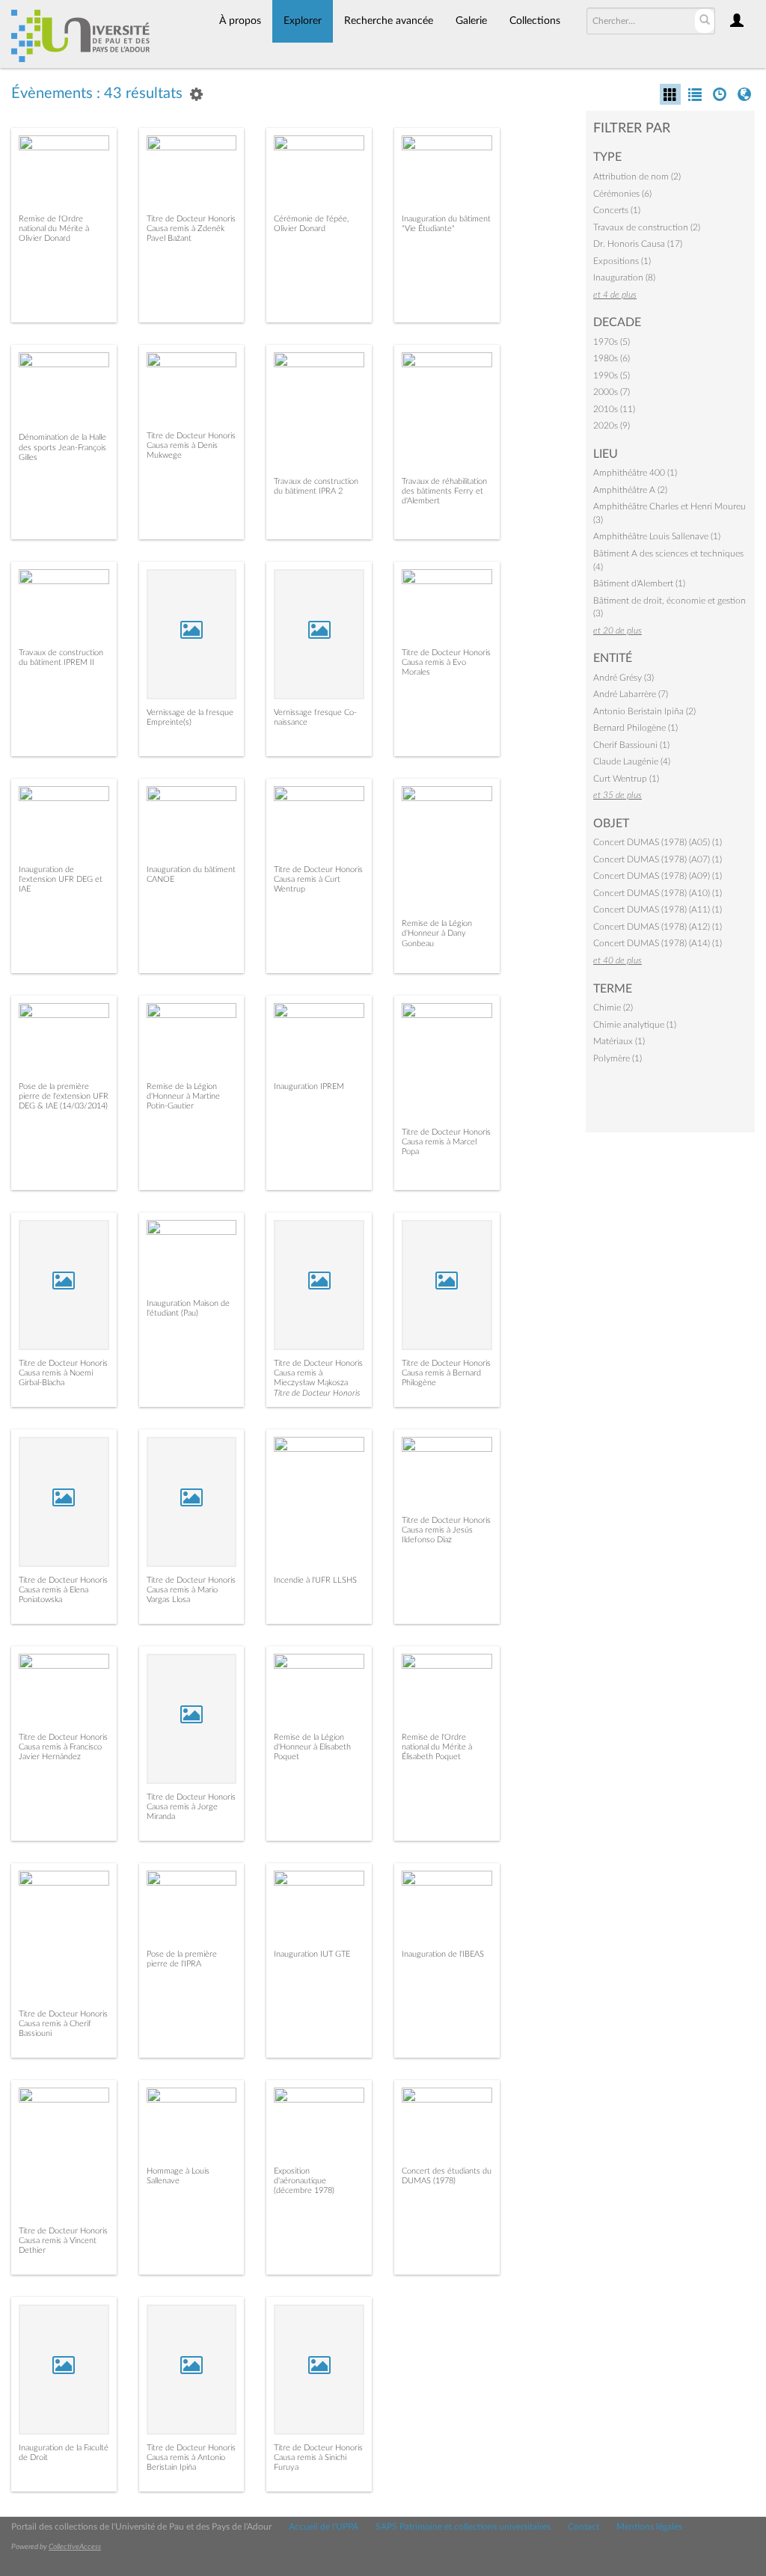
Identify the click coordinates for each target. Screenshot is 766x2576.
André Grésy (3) (623, 678)
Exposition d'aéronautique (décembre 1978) (304, 2181)
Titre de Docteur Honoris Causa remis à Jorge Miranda (191, 1807)
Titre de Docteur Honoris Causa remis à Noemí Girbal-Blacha (63, 1373)
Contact (583, 2527)
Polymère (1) (618, 1058)
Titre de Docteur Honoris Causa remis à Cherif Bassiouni (63, 2024)
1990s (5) (612, 375)
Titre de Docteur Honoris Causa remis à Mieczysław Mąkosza (318, 1373)
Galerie (471, 21)
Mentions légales (649, 2527)
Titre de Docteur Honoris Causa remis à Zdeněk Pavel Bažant (191, 229)
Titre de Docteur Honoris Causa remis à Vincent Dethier (63, 2241)
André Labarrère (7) (631, 694)
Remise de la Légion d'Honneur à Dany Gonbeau (437, 933)
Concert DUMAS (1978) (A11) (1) (658, 910)
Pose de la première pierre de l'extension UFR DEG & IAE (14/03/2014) (64, 1096)
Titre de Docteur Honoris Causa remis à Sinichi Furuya (318, 2457)
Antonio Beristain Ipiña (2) (644, 711)
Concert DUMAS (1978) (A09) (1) (658, 876)
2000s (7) (612, 392)
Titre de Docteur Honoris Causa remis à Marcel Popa (446, 1142)
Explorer (303, 21)
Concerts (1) (617, 210)
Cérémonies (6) (622, 194)
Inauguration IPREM (309, 1086)
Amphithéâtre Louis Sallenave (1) (657, 536)
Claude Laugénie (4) (632, 761)
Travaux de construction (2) (647, 227)
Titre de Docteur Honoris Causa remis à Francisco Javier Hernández (63, 1747)
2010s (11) (614, 409)
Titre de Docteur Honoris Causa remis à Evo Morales (446, 662)
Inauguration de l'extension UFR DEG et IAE (61, 879)
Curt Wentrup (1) (626, 779)
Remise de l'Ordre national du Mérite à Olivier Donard (54, 229)
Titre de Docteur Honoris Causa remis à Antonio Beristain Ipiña (191, 2457)
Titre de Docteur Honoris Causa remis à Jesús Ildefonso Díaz (446, 1530)
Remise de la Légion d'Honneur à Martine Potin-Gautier (183, 1096)
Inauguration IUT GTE (312, 1954)
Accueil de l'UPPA (324, 2527)
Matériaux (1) (619, 1041)
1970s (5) (612, 342)
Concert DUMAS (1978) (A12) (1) (658, 927)
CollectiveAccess (75, 2547)
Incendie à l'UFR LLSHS (315, 1580)
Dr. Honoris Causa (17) (638, 244)
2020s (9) (612, 426)
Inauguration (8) (624, 277)
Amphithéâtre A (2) (630, 490)
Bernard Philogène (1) (635, 728)
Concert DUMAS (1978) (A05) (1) (658, 842)
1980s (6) (612, 358)
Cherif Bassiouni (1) (631, 745)
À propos (240, 21)
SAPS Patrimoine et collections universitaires (463, 2527)
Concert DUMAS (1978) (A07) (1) (658, 859)
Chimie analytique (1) (635, 1025)
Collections (535, 21)
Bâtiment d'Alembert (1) (639, 583)
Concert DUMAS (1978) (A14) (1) (658, 943)
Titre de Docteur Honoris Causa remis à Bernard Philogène (446, 1373)
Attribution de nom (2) (637, 177)
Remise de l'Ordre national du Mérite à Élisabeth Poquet (437, 1747)
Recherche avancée (389, 21)
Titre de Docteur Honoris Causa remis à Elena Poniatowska (63, 1590)
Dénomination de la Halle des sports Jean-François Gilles (62, 447)
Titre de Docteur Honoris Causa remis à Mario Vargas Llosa (191, 1590)
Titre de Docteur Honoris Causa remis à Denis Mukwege (191, 445)
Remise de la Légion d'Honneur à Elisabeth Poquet (312, 1747)
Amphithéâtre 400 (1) (635, 473)
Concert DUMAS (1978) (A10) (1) (658, 893)
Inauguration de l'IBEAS (443, 1954)
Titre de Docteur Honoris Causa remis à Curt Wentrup (318, 879)
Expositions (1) (622, 261)
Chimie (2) (613, 1008)
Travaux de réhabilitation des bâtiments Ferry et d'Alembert (444, 491)
